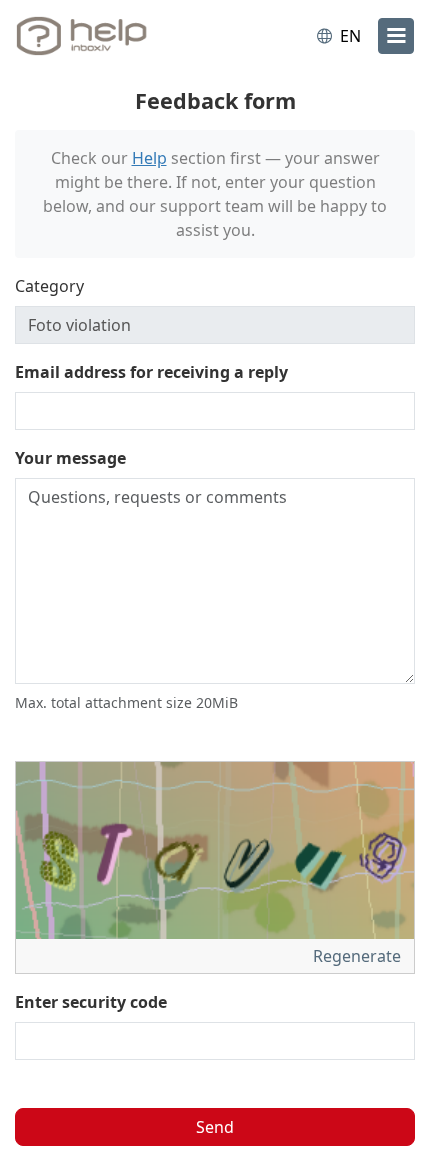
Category (49, 286)
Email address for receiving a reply (151, 372)
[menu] (396, 36)
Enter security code (91, 1002)
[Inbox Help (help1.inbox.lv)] (98, 36)
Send (215, 1127)
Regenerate (359, 956)
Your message (70, 458)
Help (149, 158)
